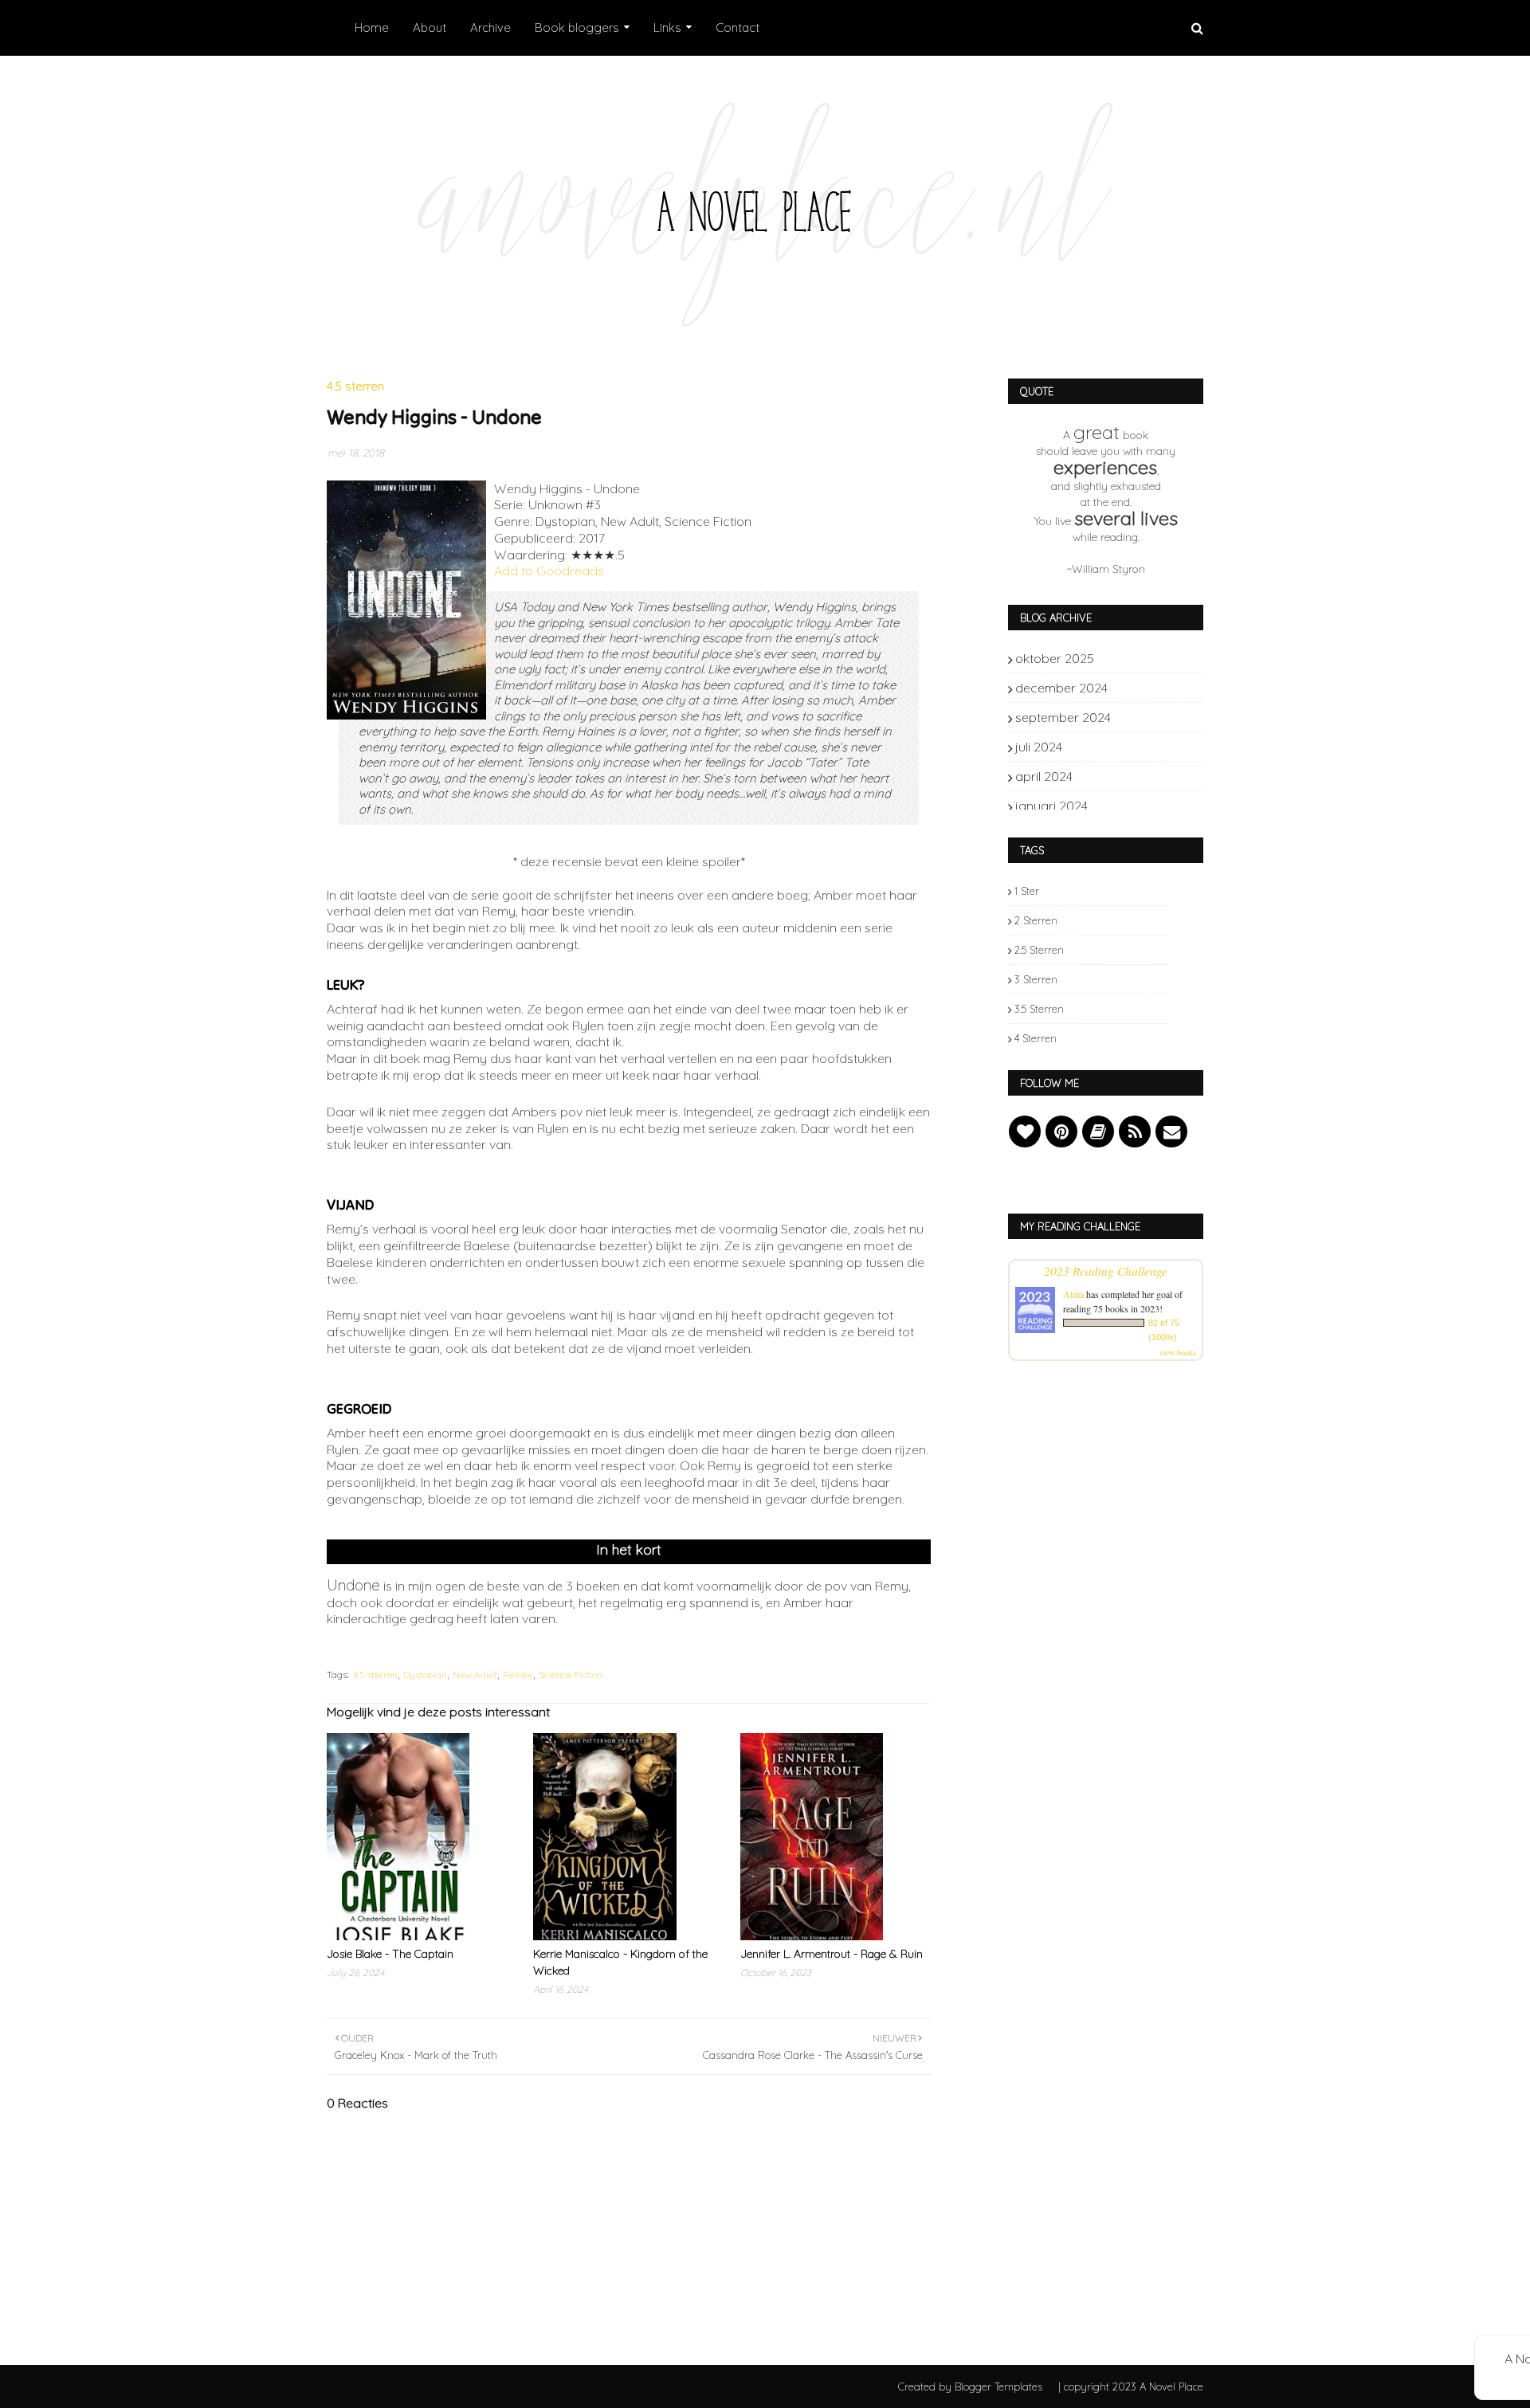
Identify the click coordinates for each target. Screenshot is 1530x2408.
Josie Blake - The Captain (390, 1954)
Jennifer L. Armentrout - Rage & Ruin (832, 1954)
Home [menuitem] (372, 27)
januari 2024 (1140, 806)
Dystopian (425, 1675)
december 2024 (1140, 688)
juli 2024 (1140, 747)
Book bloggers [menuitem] (577, 27)
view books (1178, 1352)
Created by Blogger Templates (970, 2386)
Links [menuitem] (667, 27)
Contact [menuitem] (738, 27)
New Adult (475, 1675)
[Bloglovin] (1025, 1131)
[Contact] (1171, 1131)
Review (518, 1675)
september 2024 (1140, 717)
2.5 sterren (1039, 950)
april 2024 (1140, 776)
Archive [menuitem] (490, 27)
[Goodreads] (1098, 1131)
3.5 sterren (1039, 1009)
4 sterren (1036, 1038)
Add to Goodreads (549, 571)
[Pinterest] (1061, 1131)
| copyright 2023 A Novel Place (1131, 2386)
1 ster (1027, 891)
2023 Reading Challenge (1106, 1271)
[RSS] (1135, 1131)
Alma (1073, 1294)
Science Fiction (571, 1675)
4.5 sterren (375, 1675)
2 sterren (1036, 920)
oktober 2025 (1140, 658)
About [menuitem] (430, 27)
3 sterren (1036, 979)
